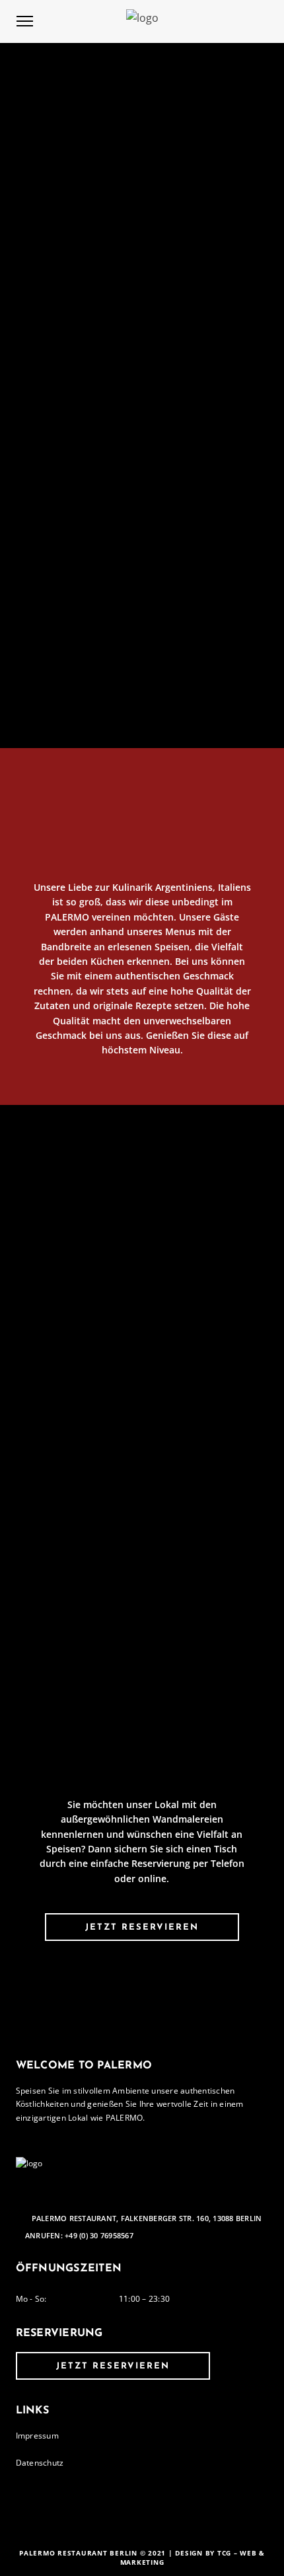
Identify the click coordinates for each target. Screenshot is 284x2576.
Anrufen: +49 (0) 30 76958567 (79, 2236)
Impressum (37, 2436)
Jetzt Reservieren (142, 1927)
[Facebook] (134, 2200)
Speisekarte (142, 1530)
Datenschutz (40, 2463)
